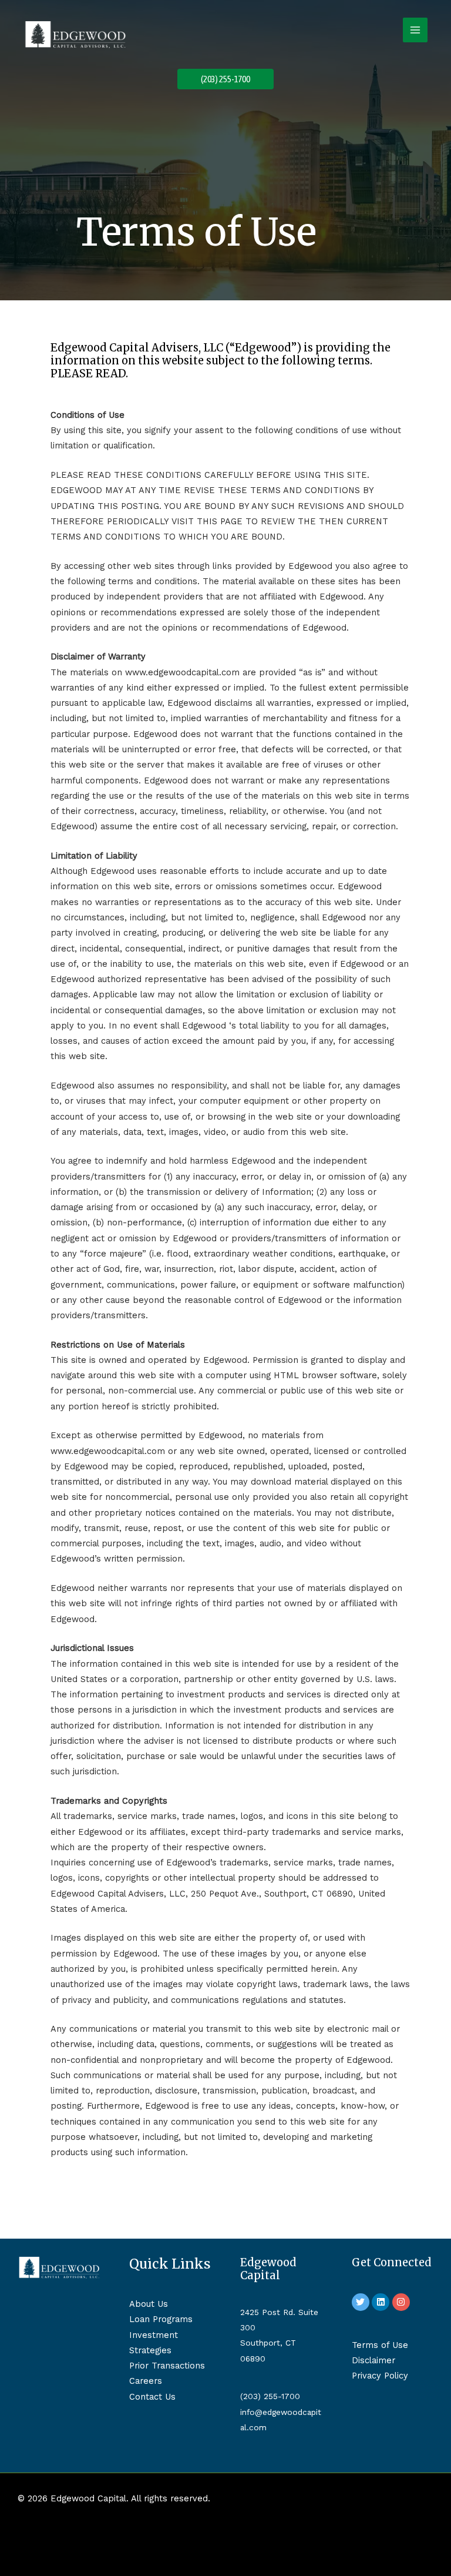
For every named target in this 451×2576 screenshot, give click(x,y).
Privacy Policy (380, 2376)
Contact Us (152, 2397)
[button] (225, 79)
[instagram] (403, 2302)
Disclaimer (373, 2360)
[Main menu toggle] (415, 30)
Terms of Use (380, 2345)
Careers (146, 2381)
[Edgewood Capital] (75, 34)
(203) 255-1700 (270, 2396)
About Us (149, 2304)
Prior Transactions (167, 2366)
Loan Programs (161, 2319)
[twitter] (362, 2302)
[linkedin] (382, 2302)
